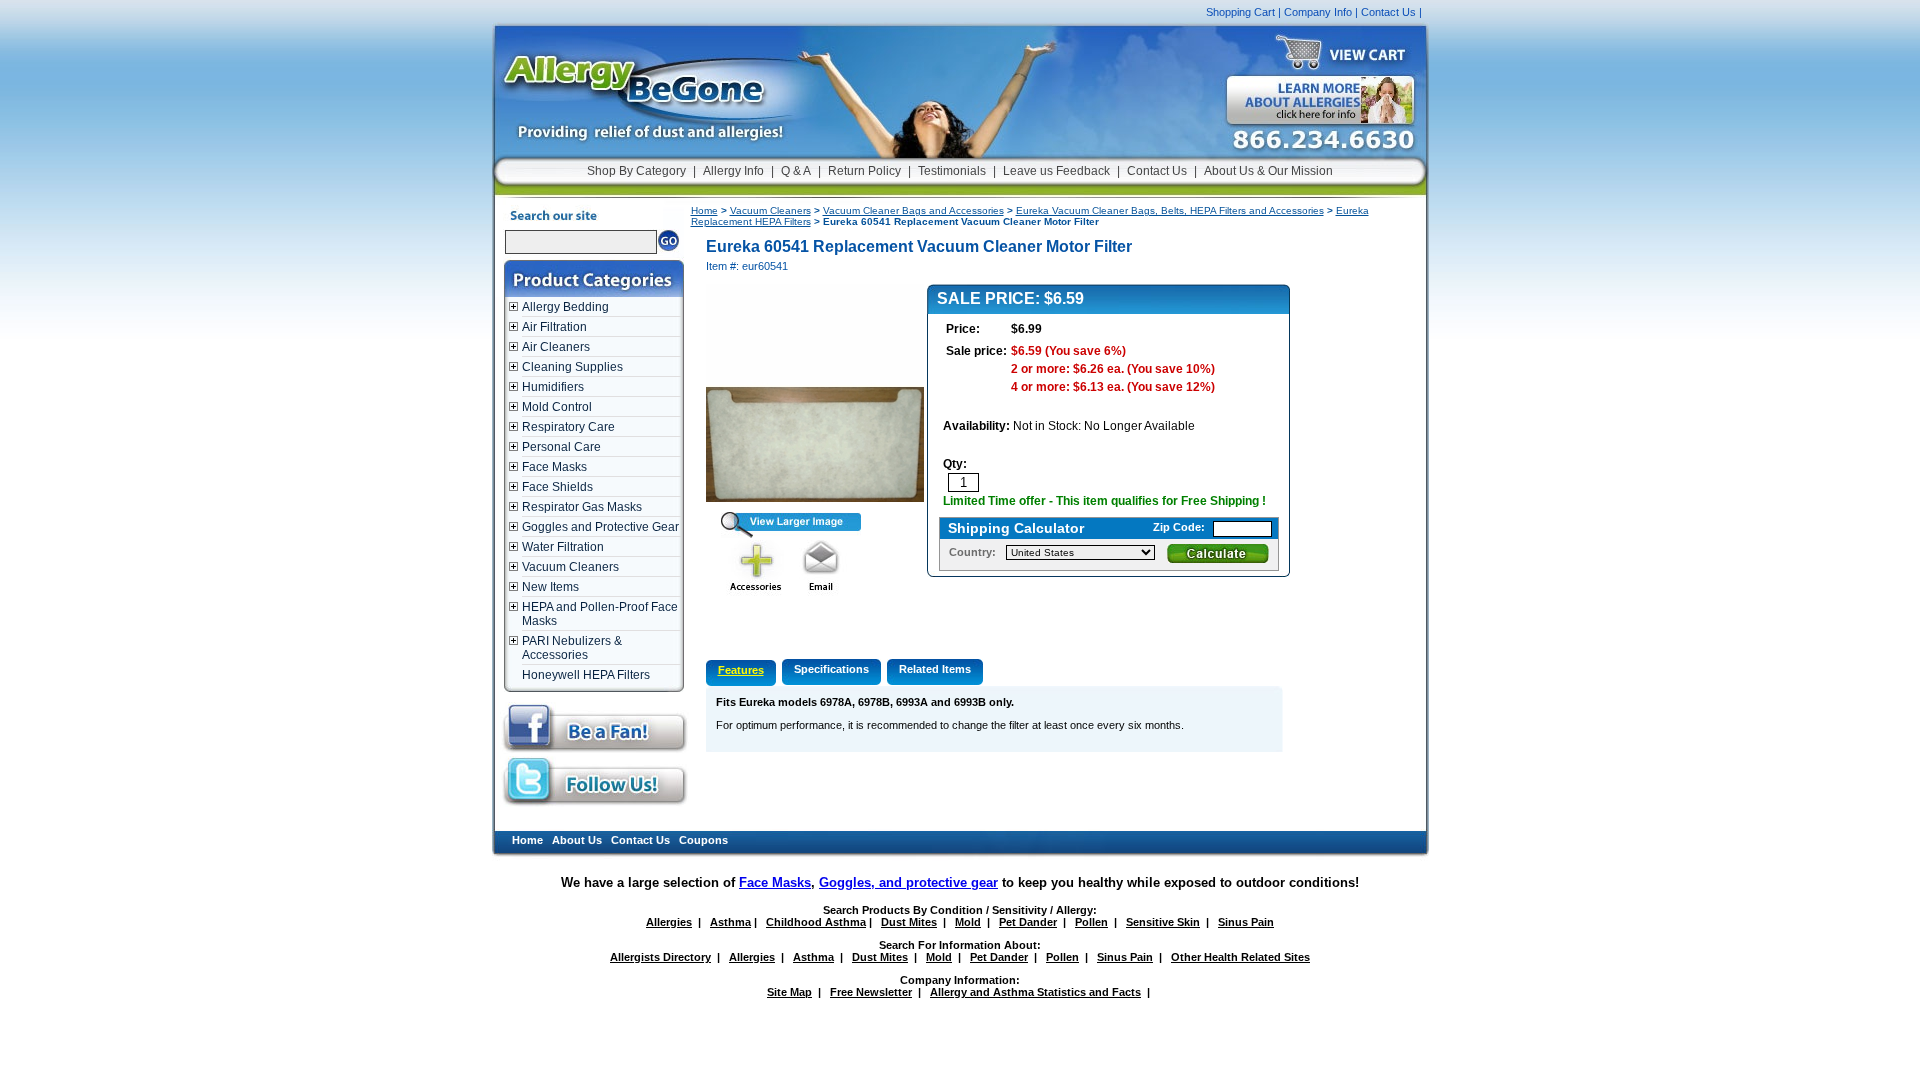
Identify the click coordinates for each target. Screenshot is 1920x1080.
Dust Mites (909, 922)
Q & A (796, 171)
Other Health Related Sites (1240, 957)
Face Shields (557, 487)
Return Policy (864, 171)
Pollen (1091, 922)
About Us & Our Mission (1268, 171)
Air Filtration (554, 327)
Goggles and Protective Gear (600, 527)
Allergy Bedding (565, 307)
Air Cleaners (556, 347)
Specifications (831, 669)
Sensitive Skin (1163, 922)
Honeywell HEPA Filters (586, 675)
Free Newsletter (871, 992)
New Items (550, 587)
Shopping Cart (1240, 12)
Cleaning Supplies (572, 367)
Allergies (669, 922)
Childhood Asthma (816, 922)
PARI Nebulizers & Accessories (572, 648)
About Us (577, 840)
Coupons (703, 840)
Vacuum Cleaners (570, 567)
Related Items (935, 669)
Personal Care (561, 447)
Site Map (789, 992)
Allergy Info (733, 171)
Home (704, 210)
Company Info (1318, 12)
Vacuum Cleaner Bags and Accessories (913, 210)
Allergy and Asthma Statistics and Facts (1035, 992)
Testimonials (952, 171)
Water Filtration (563, 547)
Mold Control (557, 407)
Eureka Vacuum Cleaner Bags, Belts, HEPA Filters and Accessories (1170, 210)
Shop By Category (636, 171)
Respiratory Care (568, 427)
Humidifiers (553, 387)
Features (741, 670)
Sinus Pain (1246, 922)
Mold (968, 922)
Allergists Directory (660, 957)
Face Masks (554, 467)
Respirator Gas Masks (582, 507)
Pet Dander (1028, 922)
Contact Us (1388, 12)
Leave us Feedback (1056, 171)
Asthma (730, 922)
